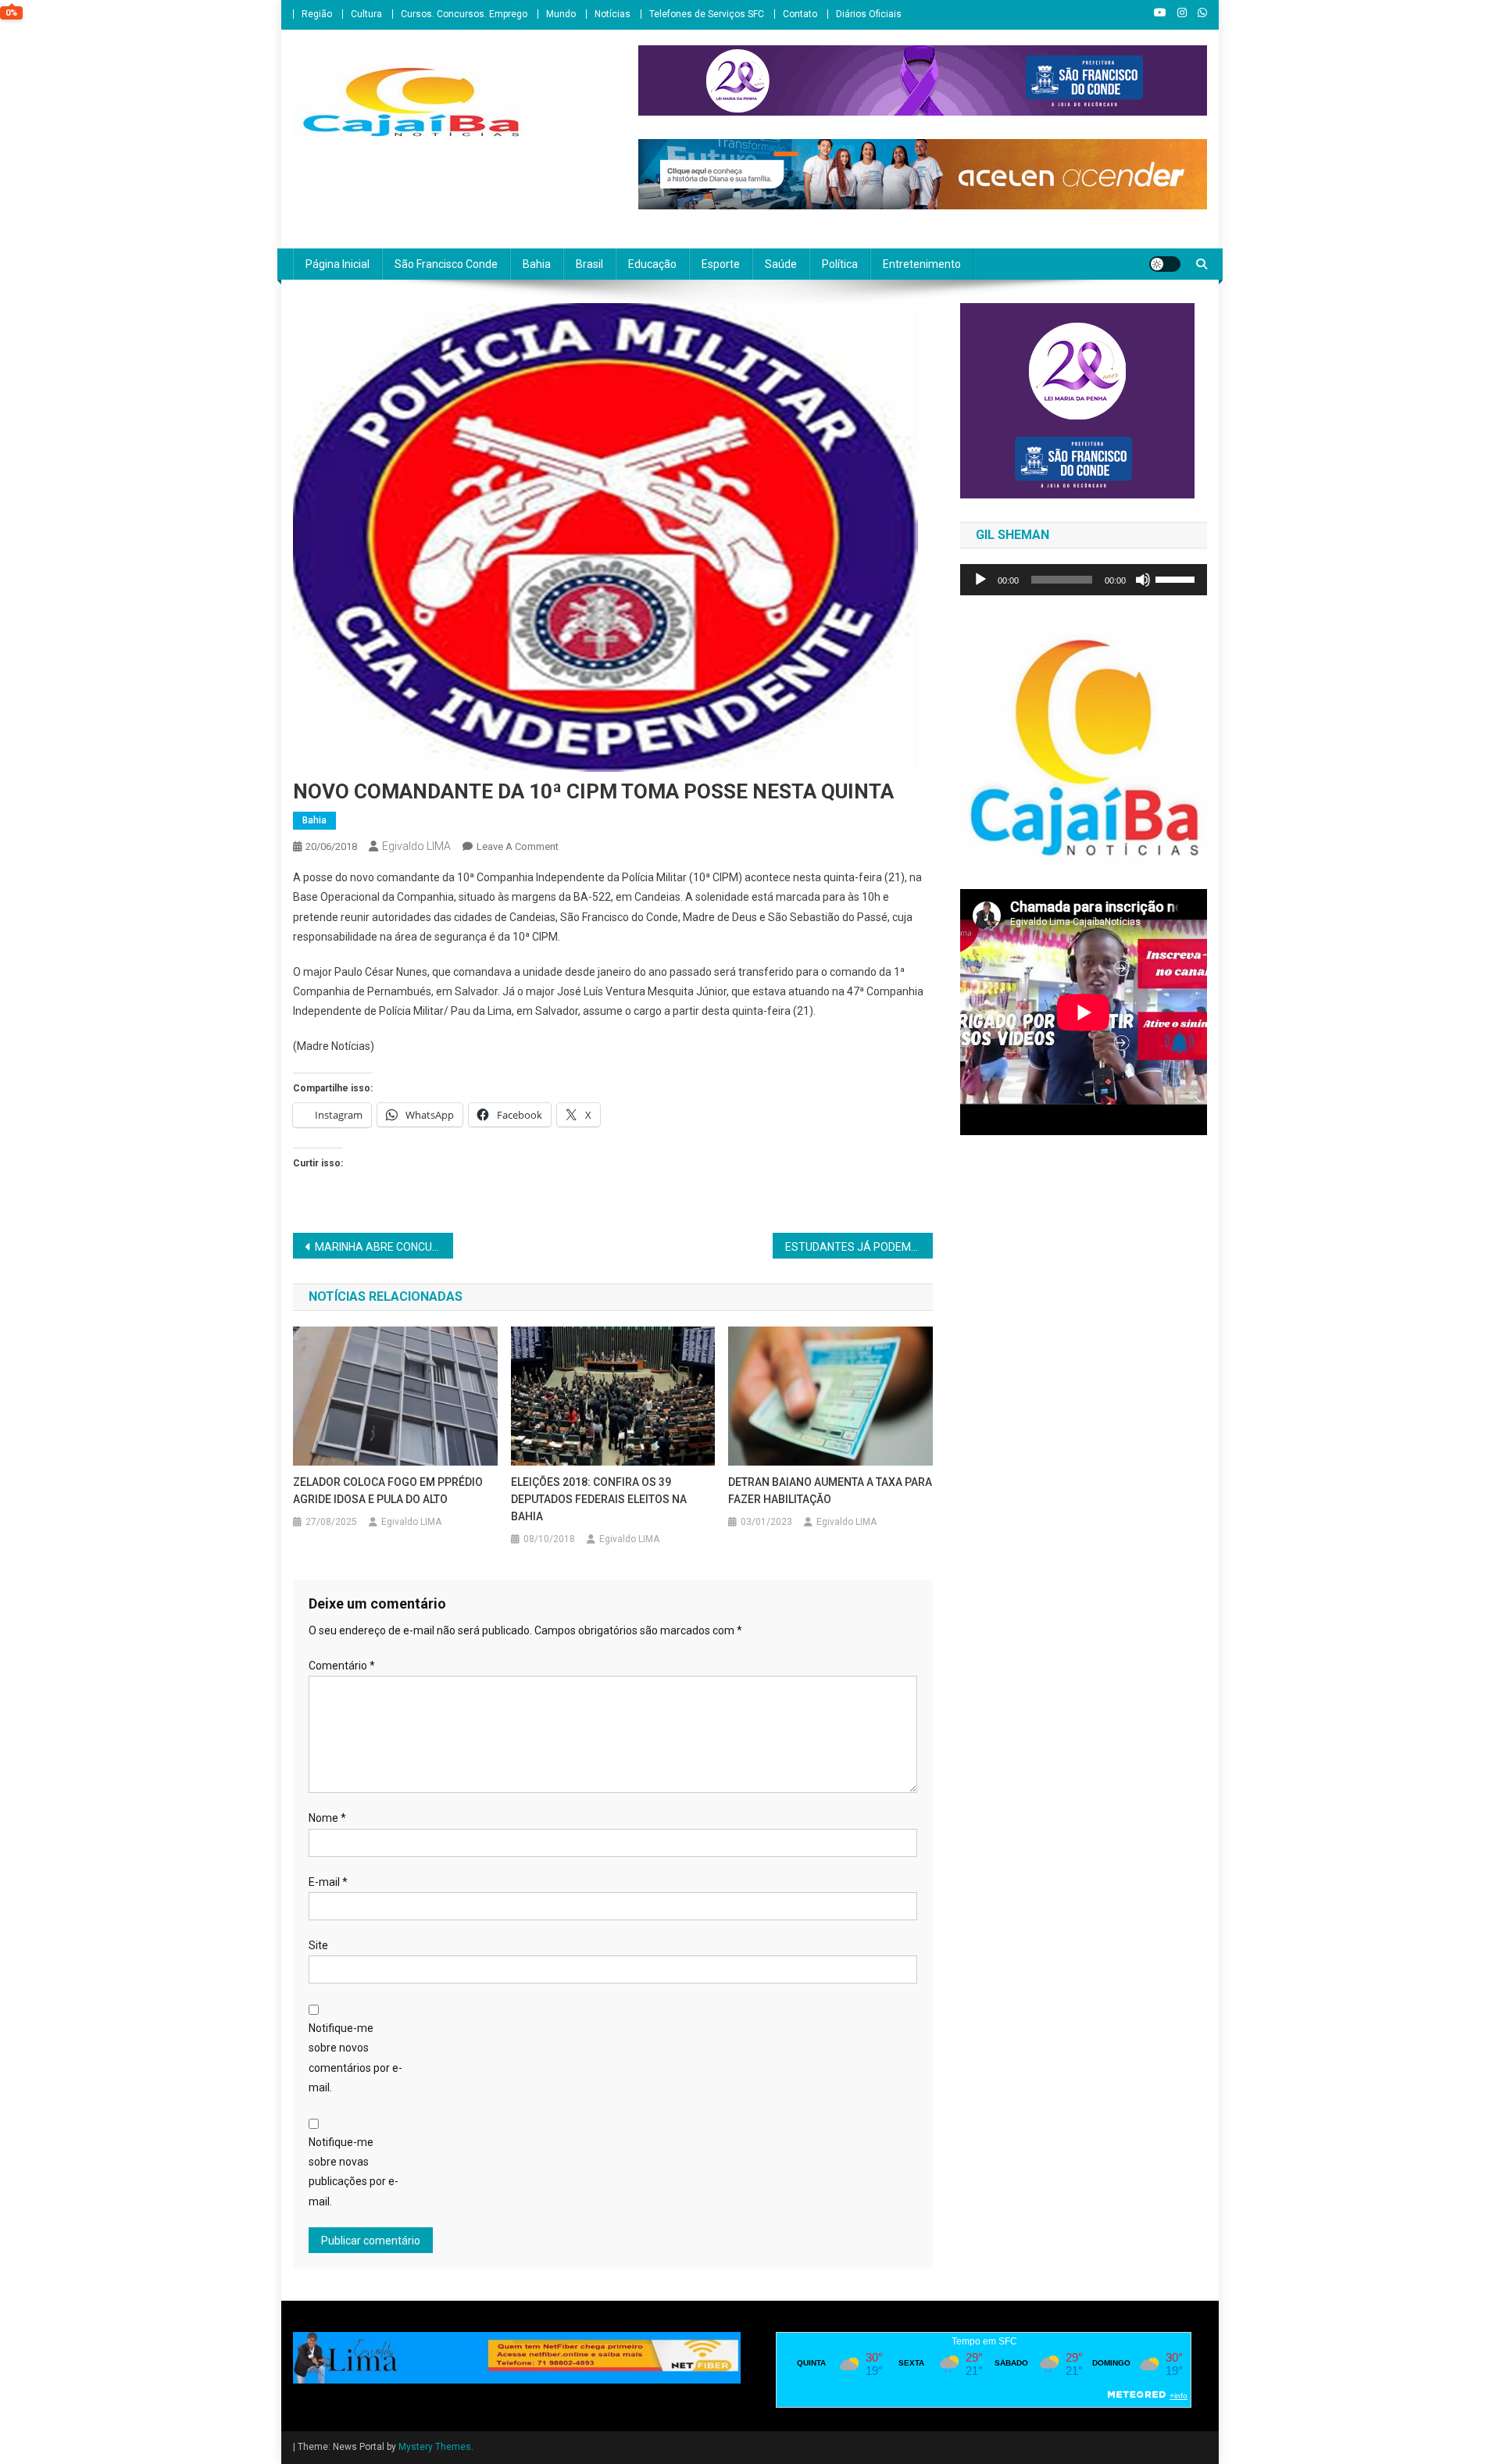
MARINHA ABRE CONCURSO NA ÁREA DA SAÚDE (384, 1247)
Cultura (366, 14)
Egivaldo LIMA (416, 846)
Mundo (561, 14)
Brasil (589, 264)
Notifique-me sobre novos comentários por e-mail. (355, 2058)
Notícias (612, 14)
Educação (652, 264)
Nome (327, 1818)
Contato (800, 14)
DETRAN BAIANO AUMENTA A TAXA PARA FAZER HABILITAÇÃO (830, 1491)
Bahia (537, 264)
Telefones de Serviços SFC (707, 14)
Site (318, 1945)
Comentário (342, 1666)
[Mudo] (1143, 580)
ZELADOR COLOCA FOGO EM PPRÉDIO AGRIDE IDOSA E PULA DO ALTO (388, 1491)
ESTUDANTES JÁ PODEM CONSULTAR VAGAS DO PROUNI (859, 1247)
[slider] (1177, 578)
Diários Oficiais (869, 14)
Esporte (721, 264)
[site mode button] (1165, 264)
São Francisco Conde (446, 264)
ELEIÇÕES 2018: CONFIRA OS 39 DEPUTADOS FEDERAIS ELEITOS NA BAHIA (599, 1499)
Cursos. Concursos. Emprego (464, 14)
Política (840, 264)
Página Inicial (337, 264)
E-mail (328, 1882)
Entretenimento (922, 264)
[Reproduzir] (980, 580)
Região (317, 14)
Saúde (781, 264)
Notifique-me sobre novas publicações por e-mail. (354, 2172)
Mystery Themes (435, 2447)
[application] (1084, 580)
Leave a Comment (518, 846)
